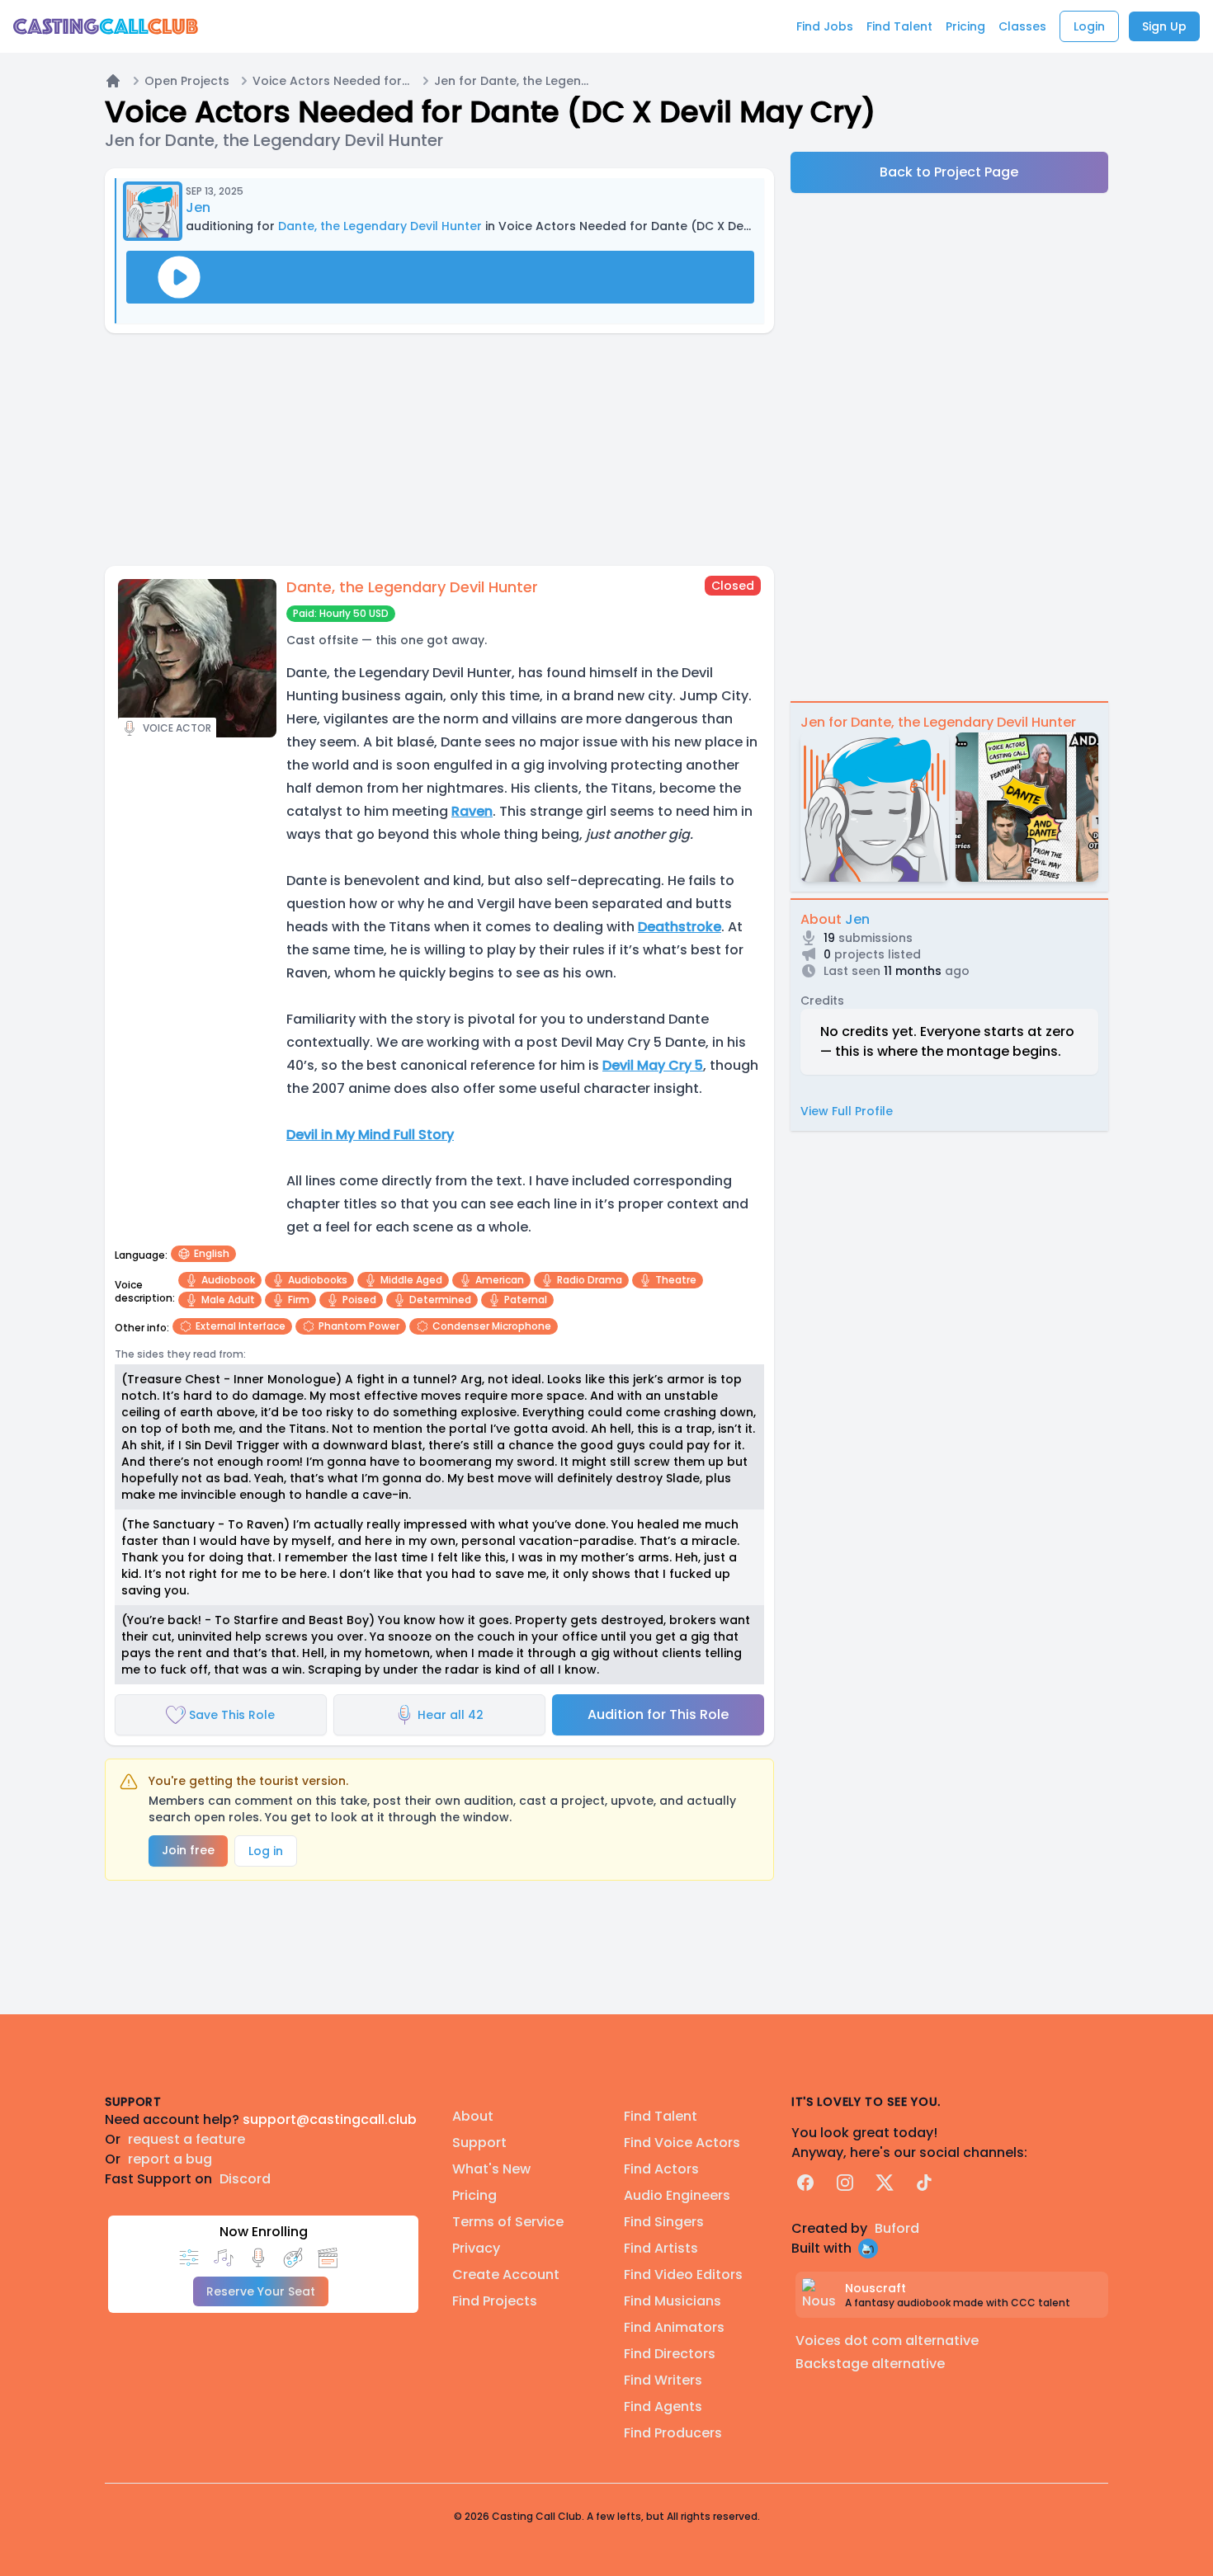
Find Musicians (673, 2301)
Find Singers (664, 2222)
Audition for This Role (658, 1714)
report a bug (170, 2159)
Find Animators (674, 2327)
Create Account (506, 2275)
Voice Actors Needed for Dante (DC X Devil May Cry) (332, 81)
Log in (266, 1851)
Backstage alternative (870, 2364)
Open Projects (187, 81)
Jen (198, 207)
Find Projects (495, 2301)
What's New (491, 2169)
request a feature (186, 2139)
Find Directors (670, 2354)
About (473, 2116)
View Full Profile (847, 1111)
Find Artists (661, 2248)
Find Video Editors (683, 2275)
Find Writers (663, 2380)
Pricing (474, 2195)
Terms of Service (508, 2222)
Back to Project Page (949, 172)
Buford (897, 2228)
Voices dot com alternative (887, 2341)
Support (479, 2143)
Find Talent (661, 2116)
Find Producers (673, 2433)
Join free (188, 1850)
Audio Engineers (677, 2195)
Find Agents (663, 2406)
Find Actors (661, 2169)
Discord (245, 2179)
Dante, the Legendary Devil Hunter (380, 226)
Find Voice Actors (682, 2143)
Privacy (476, 2248)
